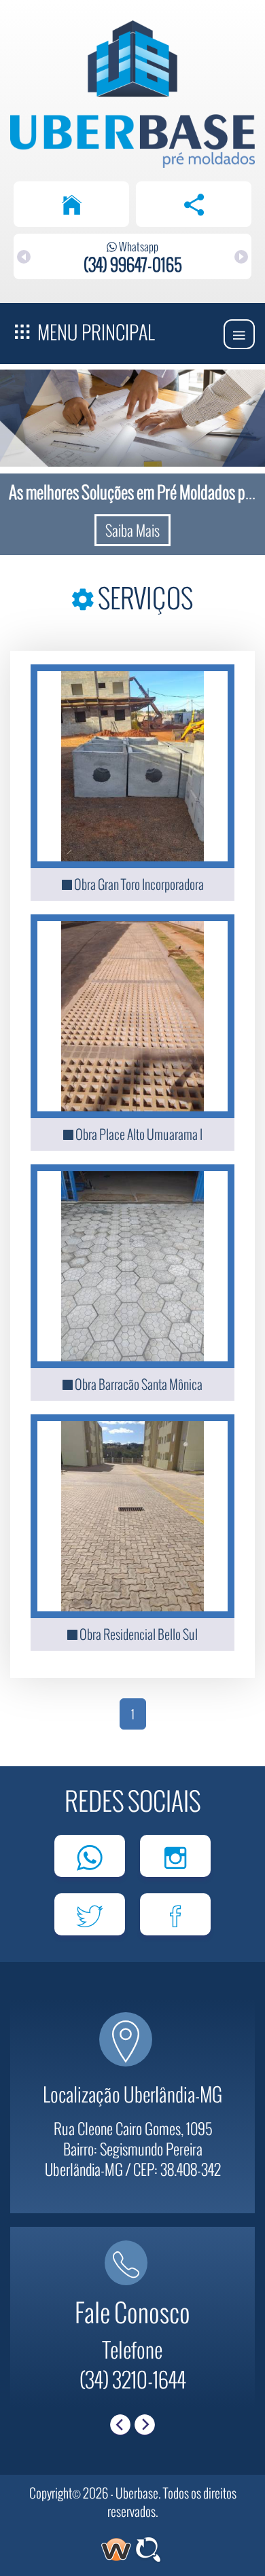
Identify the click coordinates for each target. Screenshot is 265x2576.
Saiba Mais (132, 530)
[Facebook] (175, 1914)
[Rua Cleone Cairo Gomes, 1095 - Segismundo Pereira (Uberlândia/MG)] (132, 2053)
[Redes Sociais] (194, 204)
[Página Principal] (71, 204)
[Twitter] (90, 1914)
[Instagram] (175, 1856)
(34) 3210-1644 (133, 2379)
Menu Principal (94, 332)
